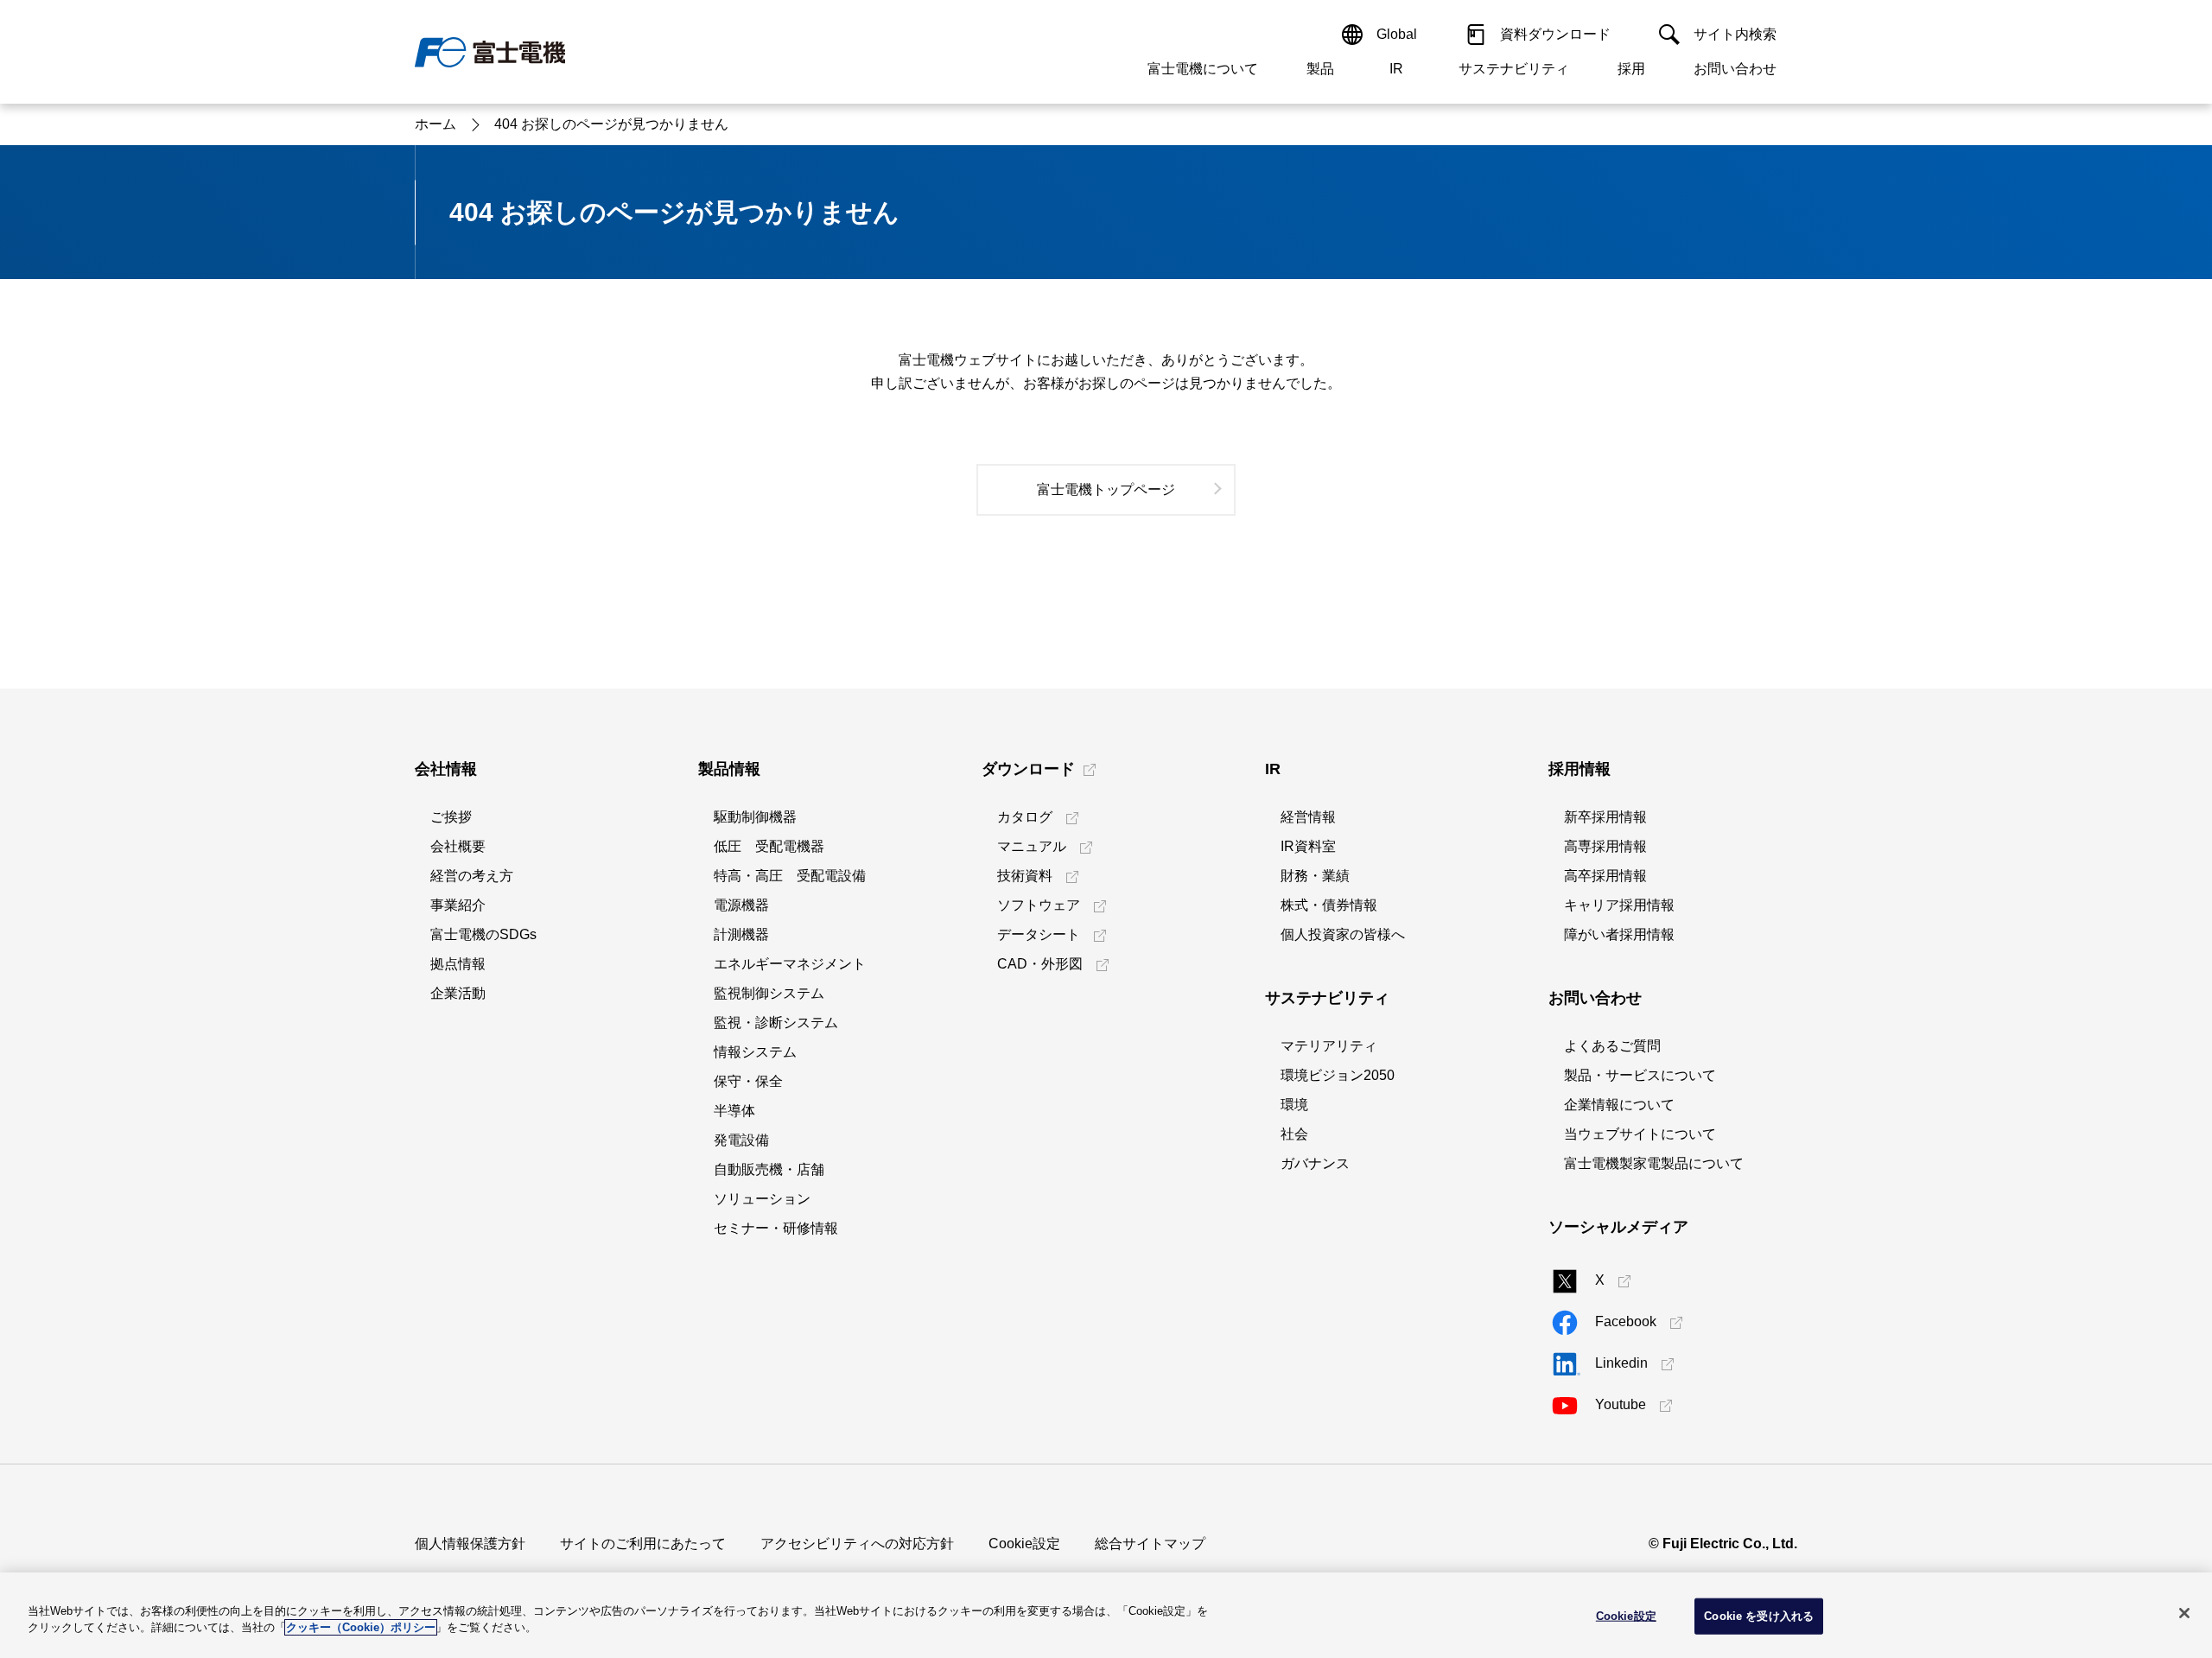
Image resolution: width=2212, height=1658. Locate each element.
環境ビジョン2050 (1338, 1075)
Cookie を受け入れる (1759, 1616)
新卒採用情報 (1605, 817)
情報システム (755, 1052)
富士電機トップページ (1106, 489)
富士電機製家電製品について (1654, 1163)
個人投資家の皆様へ (1343, 934)
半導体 (734, 1111)
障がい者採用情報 (1619, 934)
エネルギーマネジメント (790, 964)
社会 (1294, 1134)
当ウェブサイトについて (1640, 1134)
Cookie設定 (1024, 1544)
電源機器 (741, 905)
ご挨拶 (451, 817)
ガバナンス (1315, 1163)
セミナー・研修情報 (776, 1228)
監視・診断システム (776, 1023)
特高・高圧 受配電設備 (790, 876)
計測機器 (741, 934)
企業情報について (1619, 1105)
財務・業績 (1315, 876)
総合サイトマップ (1150, 1544)
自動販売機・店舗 (769, 1169)
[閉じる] (2184, 1613)
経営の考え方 (472, 876)
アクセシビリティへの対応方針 (857, 1544)
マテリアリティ (1329, 1046)
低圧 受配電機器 (769, 846)
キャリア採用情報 (1619, 905)
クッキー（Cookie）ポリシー (361, 1627)
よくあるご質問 (1612, 1046)
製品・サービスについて (1640, 1075)
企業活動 (458, 993)
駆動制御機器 (755, 817)
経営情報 (1308, 817)
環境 (1294, 1105)
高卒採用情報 (1605, 876)
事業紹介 (458, 905)
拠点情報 (458, 964)
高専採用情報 (1605, 846)
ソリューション (762, 1199)
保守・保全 (748, 1081)
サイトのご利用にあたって (643, 1544)
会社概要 (458, 846)
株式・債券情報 (1329, 905)
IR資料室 (1308, 846)
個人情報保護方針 (470, 1544)
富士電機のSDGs (483, 934)
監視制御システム (769, 993)
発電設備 (741, 1140)
